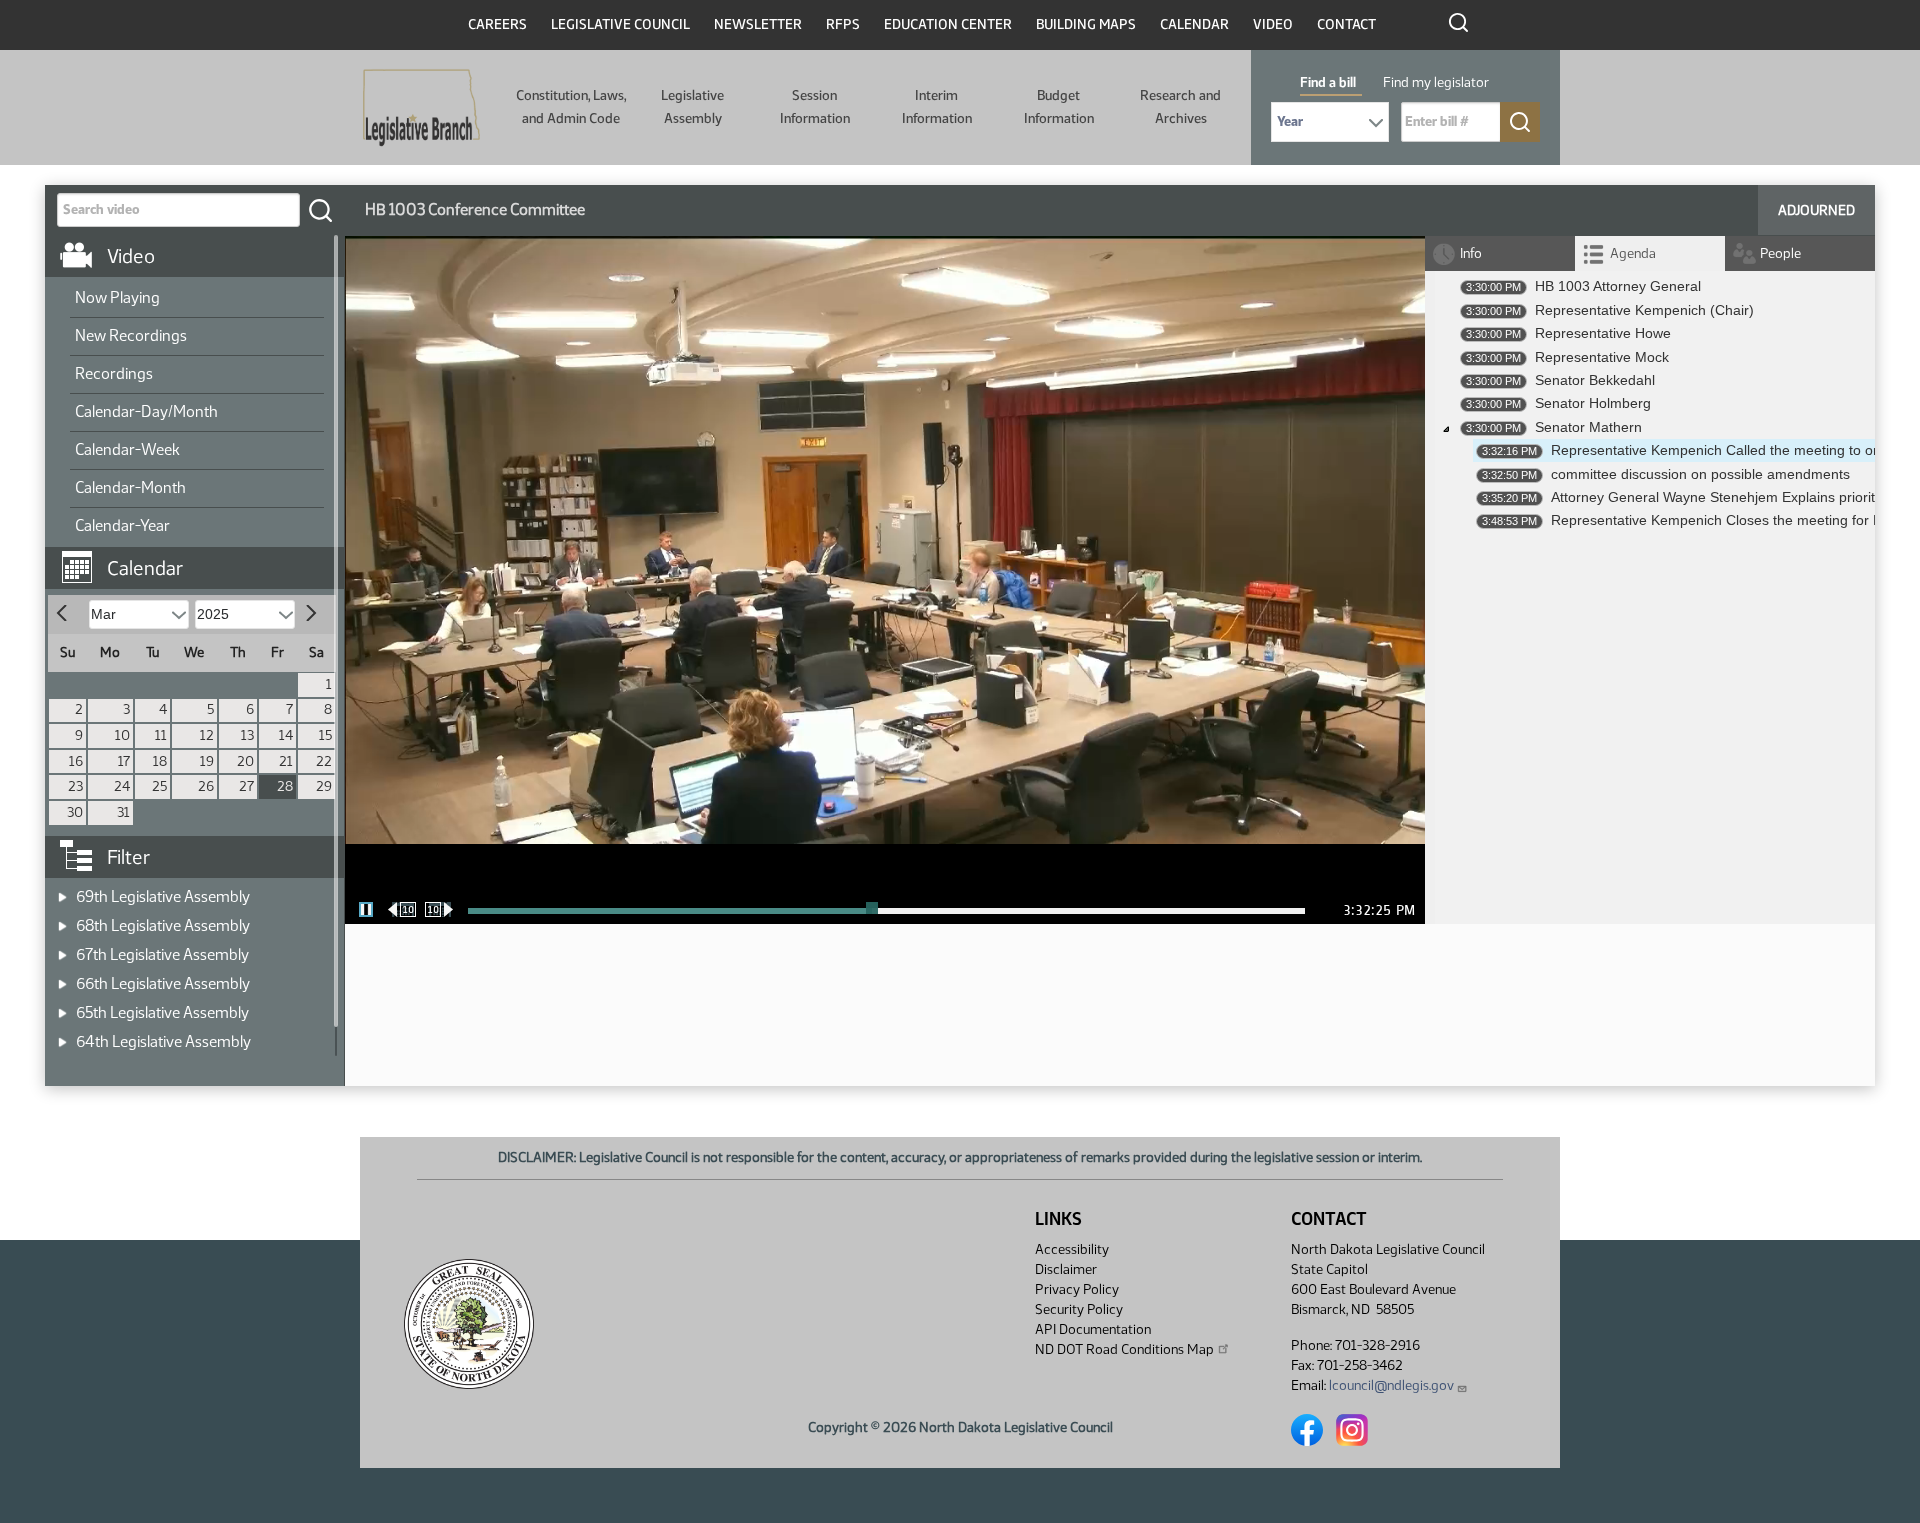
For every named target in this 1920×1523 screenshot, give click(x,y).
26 (206, 786)
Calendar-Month (130, 487)
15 (325, 735)
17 (124, 761)
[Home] (421, 108)
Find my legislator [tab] (1436, 82)
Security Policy (1079, 1309)
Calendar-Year (122, 525)
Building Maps (1086, 24)
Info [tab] (1471, 253)
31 (123, 812)
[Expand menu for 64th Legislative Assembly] (62, 1035)
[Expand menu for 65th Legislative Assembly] (62, 1006)
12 (207, 735)
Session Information (815, 106)
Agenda (1633, 253)
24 (122, 786)
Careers (497, 24)
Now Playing (117, 297)
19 (207, 761)
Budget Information (1059, 106)
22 (324, 761)
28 (285, 786)
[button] (202, 558)
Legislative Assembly (692, 106)
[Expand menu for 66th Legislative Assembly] (62, 977)
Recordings (114, 373)
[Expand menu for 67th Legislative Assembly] (62, 948)
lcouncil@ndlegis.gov (1391, 1385)
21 (286, 761)
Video (1273, 24)
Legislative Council (620, 24)
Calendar (1194, 24)
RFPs (843, 24)
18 (160, 761)
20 (245, 761)
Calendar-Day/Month (146, 411)
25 (159, 786)
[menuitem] (197, 299)
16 (76, 761)
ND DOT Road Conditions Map (1124, 1349)
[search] (320, 210)
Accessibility (1072, 1249)
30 (75, 812)
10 (122, 735)
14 (286, 735)
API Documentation (1093, 1329)
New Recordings (131, 335)
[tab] (1650, 253)
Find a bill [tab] (1328, 82)
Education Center (948, 24)
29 (324, 786)
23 (75, 786)
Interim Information (937, 106)
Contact (1346, 24)
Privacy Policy (1077, 1289)
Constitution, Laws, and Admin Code (571, 106)
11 (161, 735)
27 (246, 786)
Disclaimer (1066, 1269)
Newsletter (758, 24)
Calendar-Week (127, 449)
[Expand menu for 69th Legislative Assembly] (62, 890)
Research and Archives (1180, 106)
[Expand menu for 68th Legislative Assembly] (62, 919)
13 (247, 735)
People (1780, 253)
